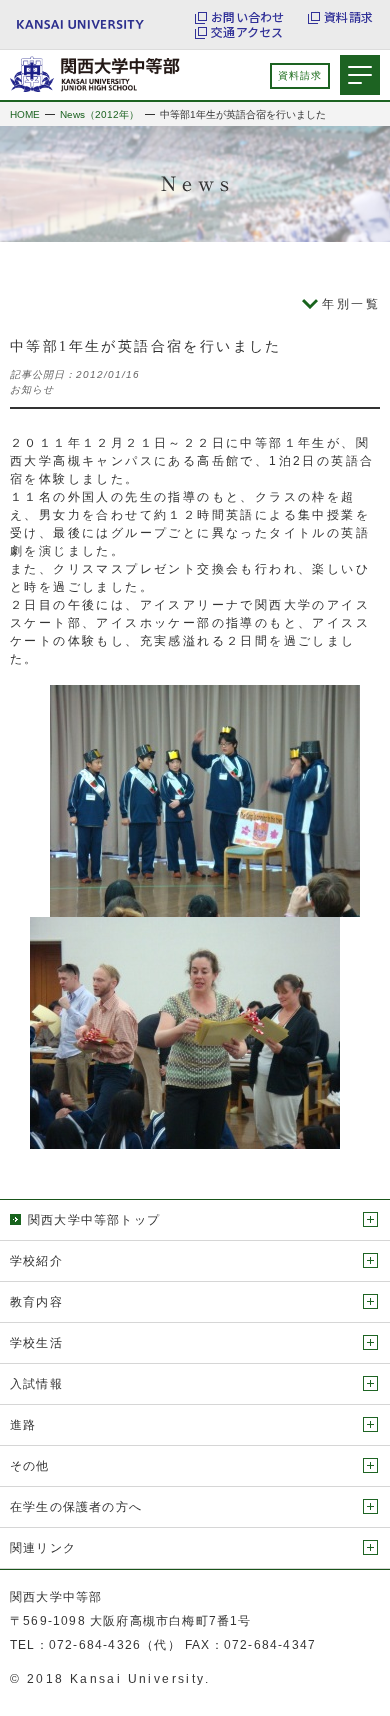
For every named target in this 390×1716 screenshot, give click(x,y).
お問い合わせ (247, 17)
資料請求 (348, 17)
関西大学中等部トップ (94, 1220)
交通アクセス (247, 32)
